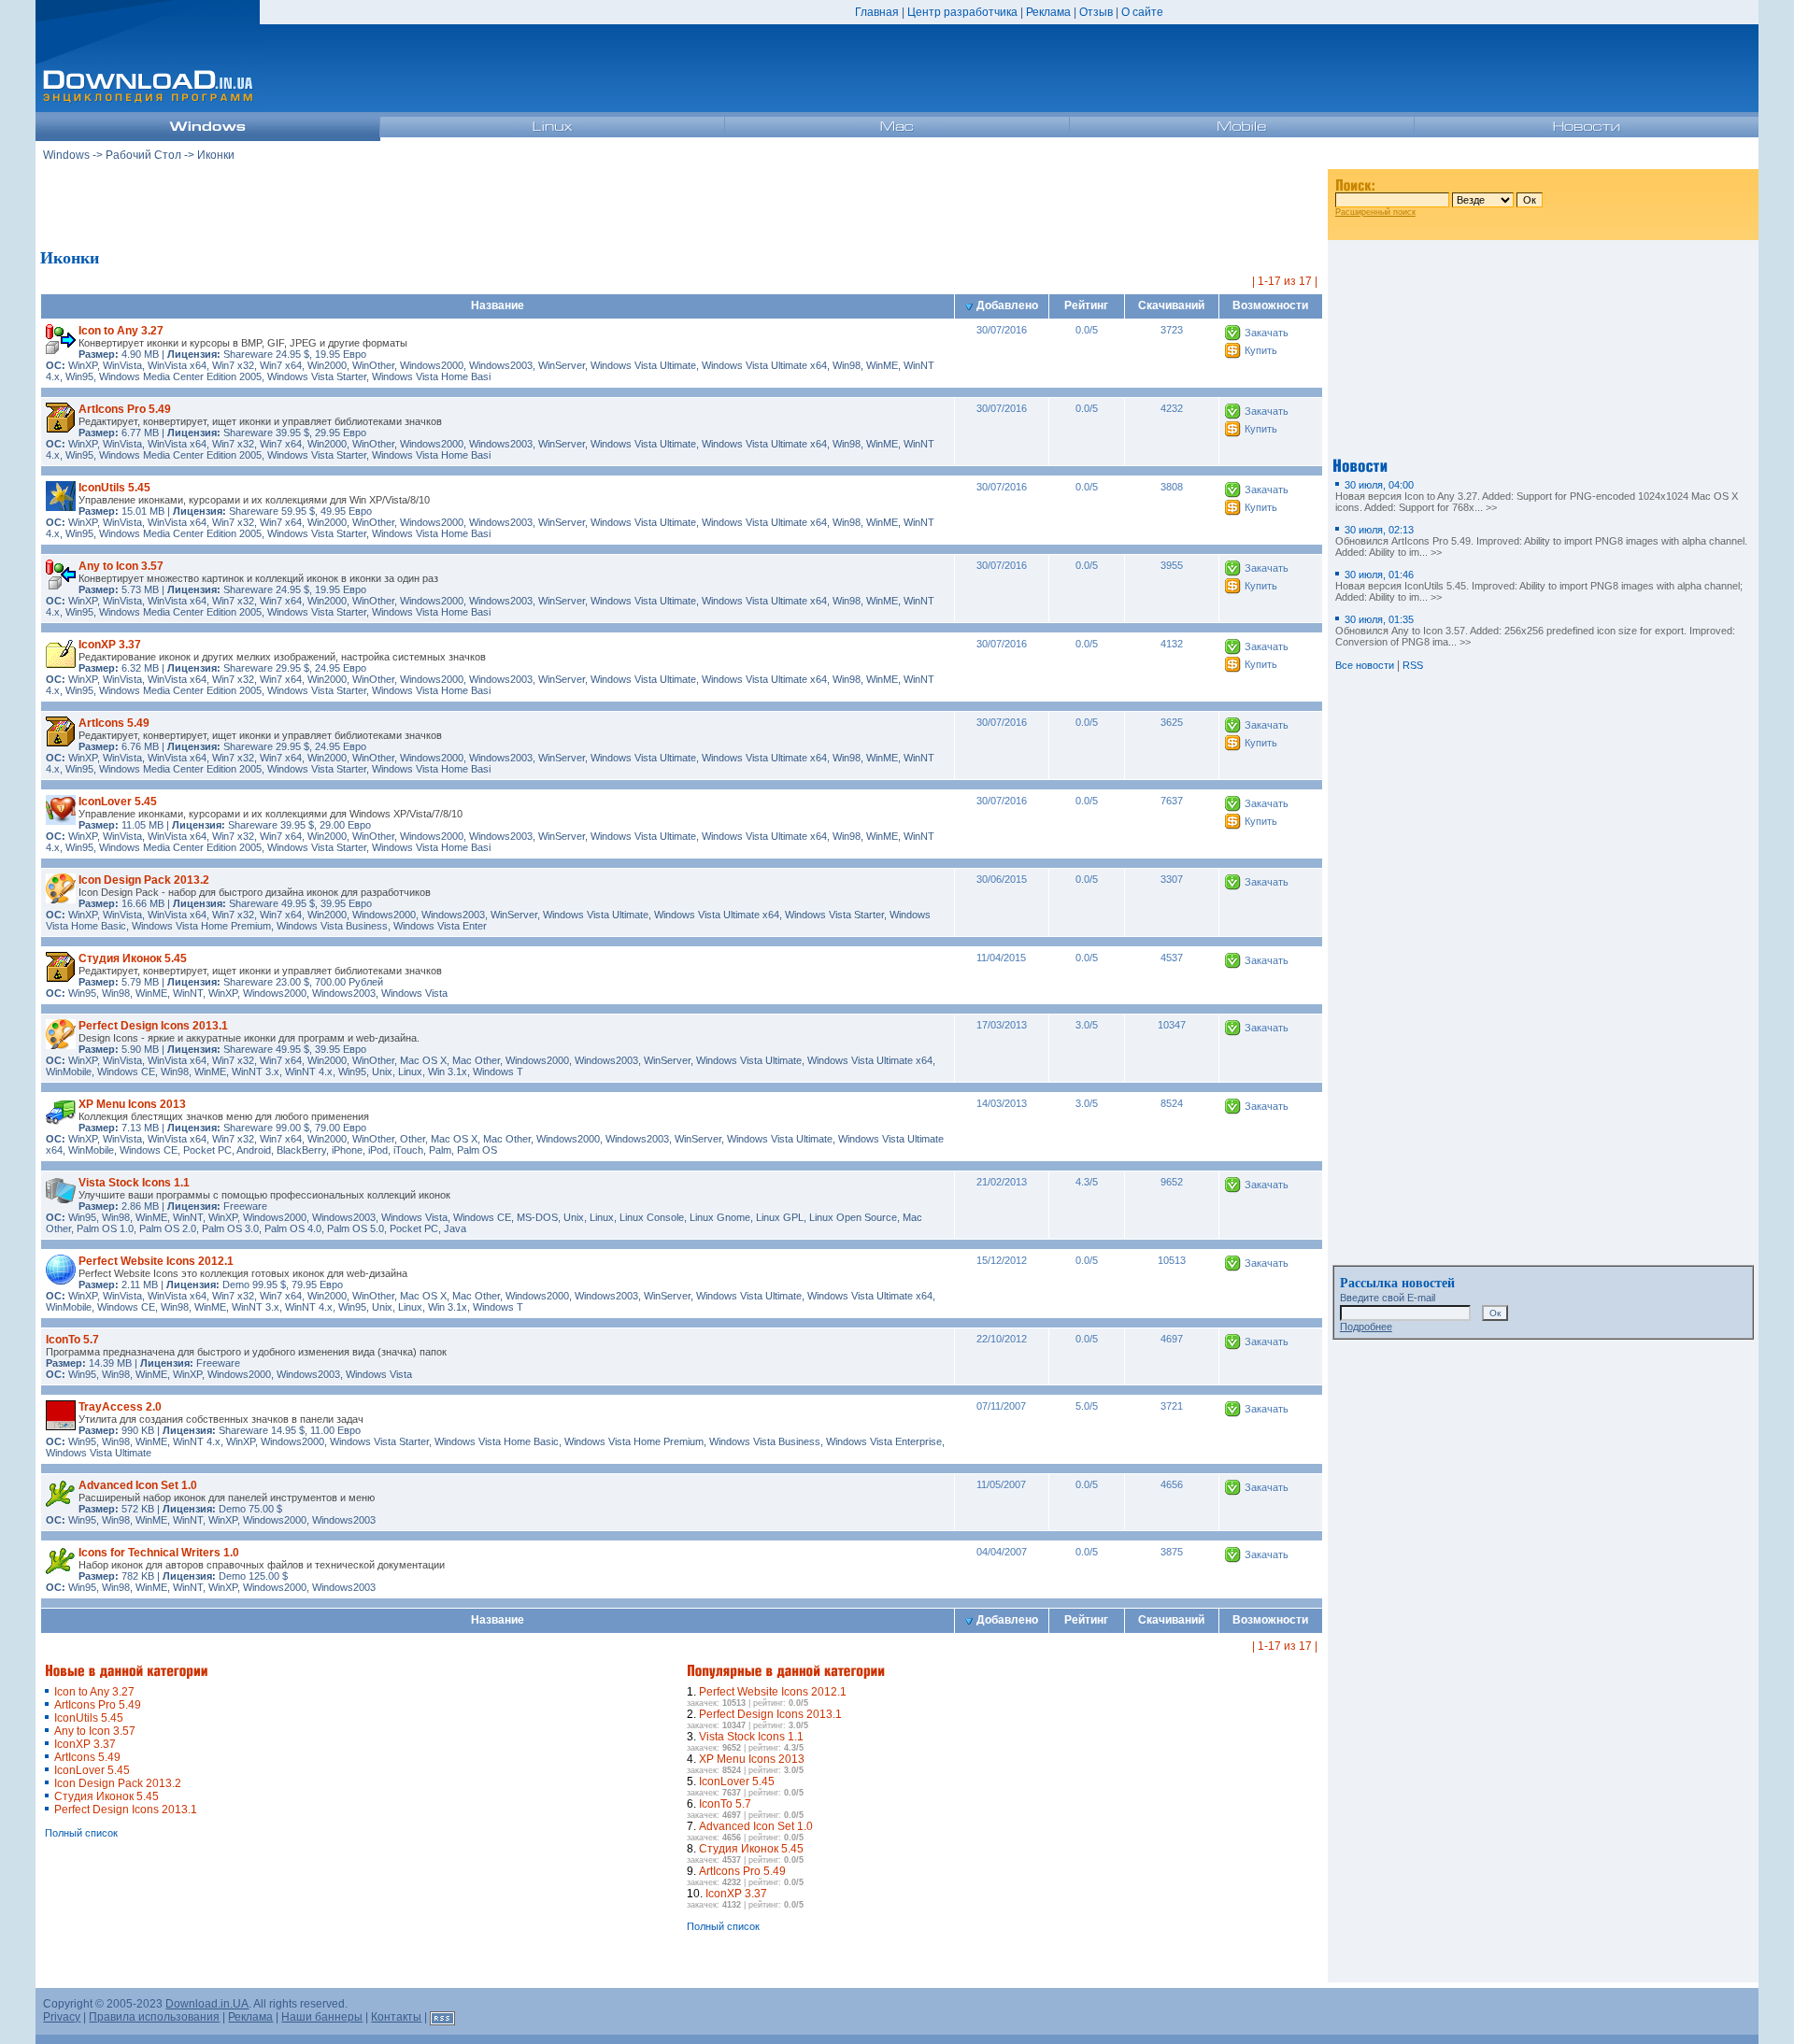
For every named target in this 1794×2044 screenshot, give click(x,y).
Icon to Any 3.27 (121, 331)
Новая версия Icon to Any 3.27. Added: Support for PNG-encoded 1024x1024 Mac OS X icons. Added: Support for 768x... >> (1537, 496)
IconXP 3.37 (110, 645)
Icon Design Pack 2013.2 (144, 880)
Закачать (1267, 333)
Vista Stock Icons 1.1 (134, 1183)
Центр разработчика (962, 12)
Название (498, 305)
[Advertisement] (682, 205)
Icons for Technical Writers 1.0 (159, 1553)
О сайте (1142, 12)
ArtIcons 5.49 (114, 723)
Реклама (1048, 12)
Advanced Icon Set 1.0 (138, 1485)
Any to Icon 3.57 (121, 566)
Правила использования (154, 2017)
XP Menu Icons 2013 (132, 1104)
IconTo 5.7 (72, 1340)
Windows (66, 155)
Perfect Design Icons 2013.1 (153, 1026)
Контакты (396, 2017)
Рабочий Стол (143, 155)
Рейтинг (1086, 305)
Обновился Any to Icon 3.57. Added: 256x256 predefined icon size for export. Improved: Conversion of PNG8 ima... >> (1535, 631)
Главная (877, 12)
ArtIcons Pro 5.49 (125, 409)
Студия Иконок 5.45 (133, 958)
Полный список (81, 1833)
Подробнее (1366, 1327)
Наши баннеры (322, 2017)
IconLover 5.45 (118, 802)
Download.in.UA (207, 2004)
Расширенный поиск (1375, 212)
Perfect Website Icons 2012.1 (156, 1261)
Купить (1261, 350)
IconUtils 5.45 (114, 488)
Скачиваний (1171, 305)
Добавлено (1007, 305)
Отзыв (1096, 12)
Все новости (1365, 665)
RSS (1413, 665)
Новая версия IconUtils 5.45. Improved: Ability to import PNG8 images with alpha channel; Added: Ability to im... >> (1539, 586)
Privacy (62, 2017)
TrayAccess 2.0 (120, 1407)
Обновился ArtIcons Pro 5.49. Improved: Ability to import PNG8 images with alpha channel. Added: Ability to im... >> (1541, 541)
